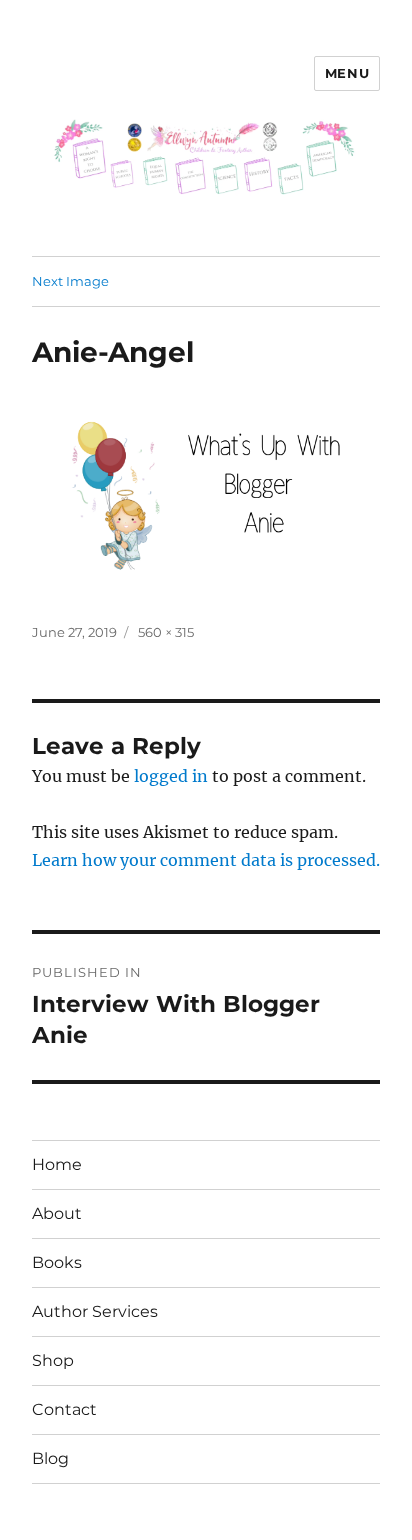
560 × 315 (166, 632)
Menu (347, 73)
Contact (64, 1409)
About (57, 1213)
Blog (50, 1458)
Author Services (95, 1311)
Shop (53, 1360)
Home (57, 1164)
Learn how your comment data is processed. (206, 860)
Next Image (70, 281)
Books (57, 1262)
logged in (171, 776)
